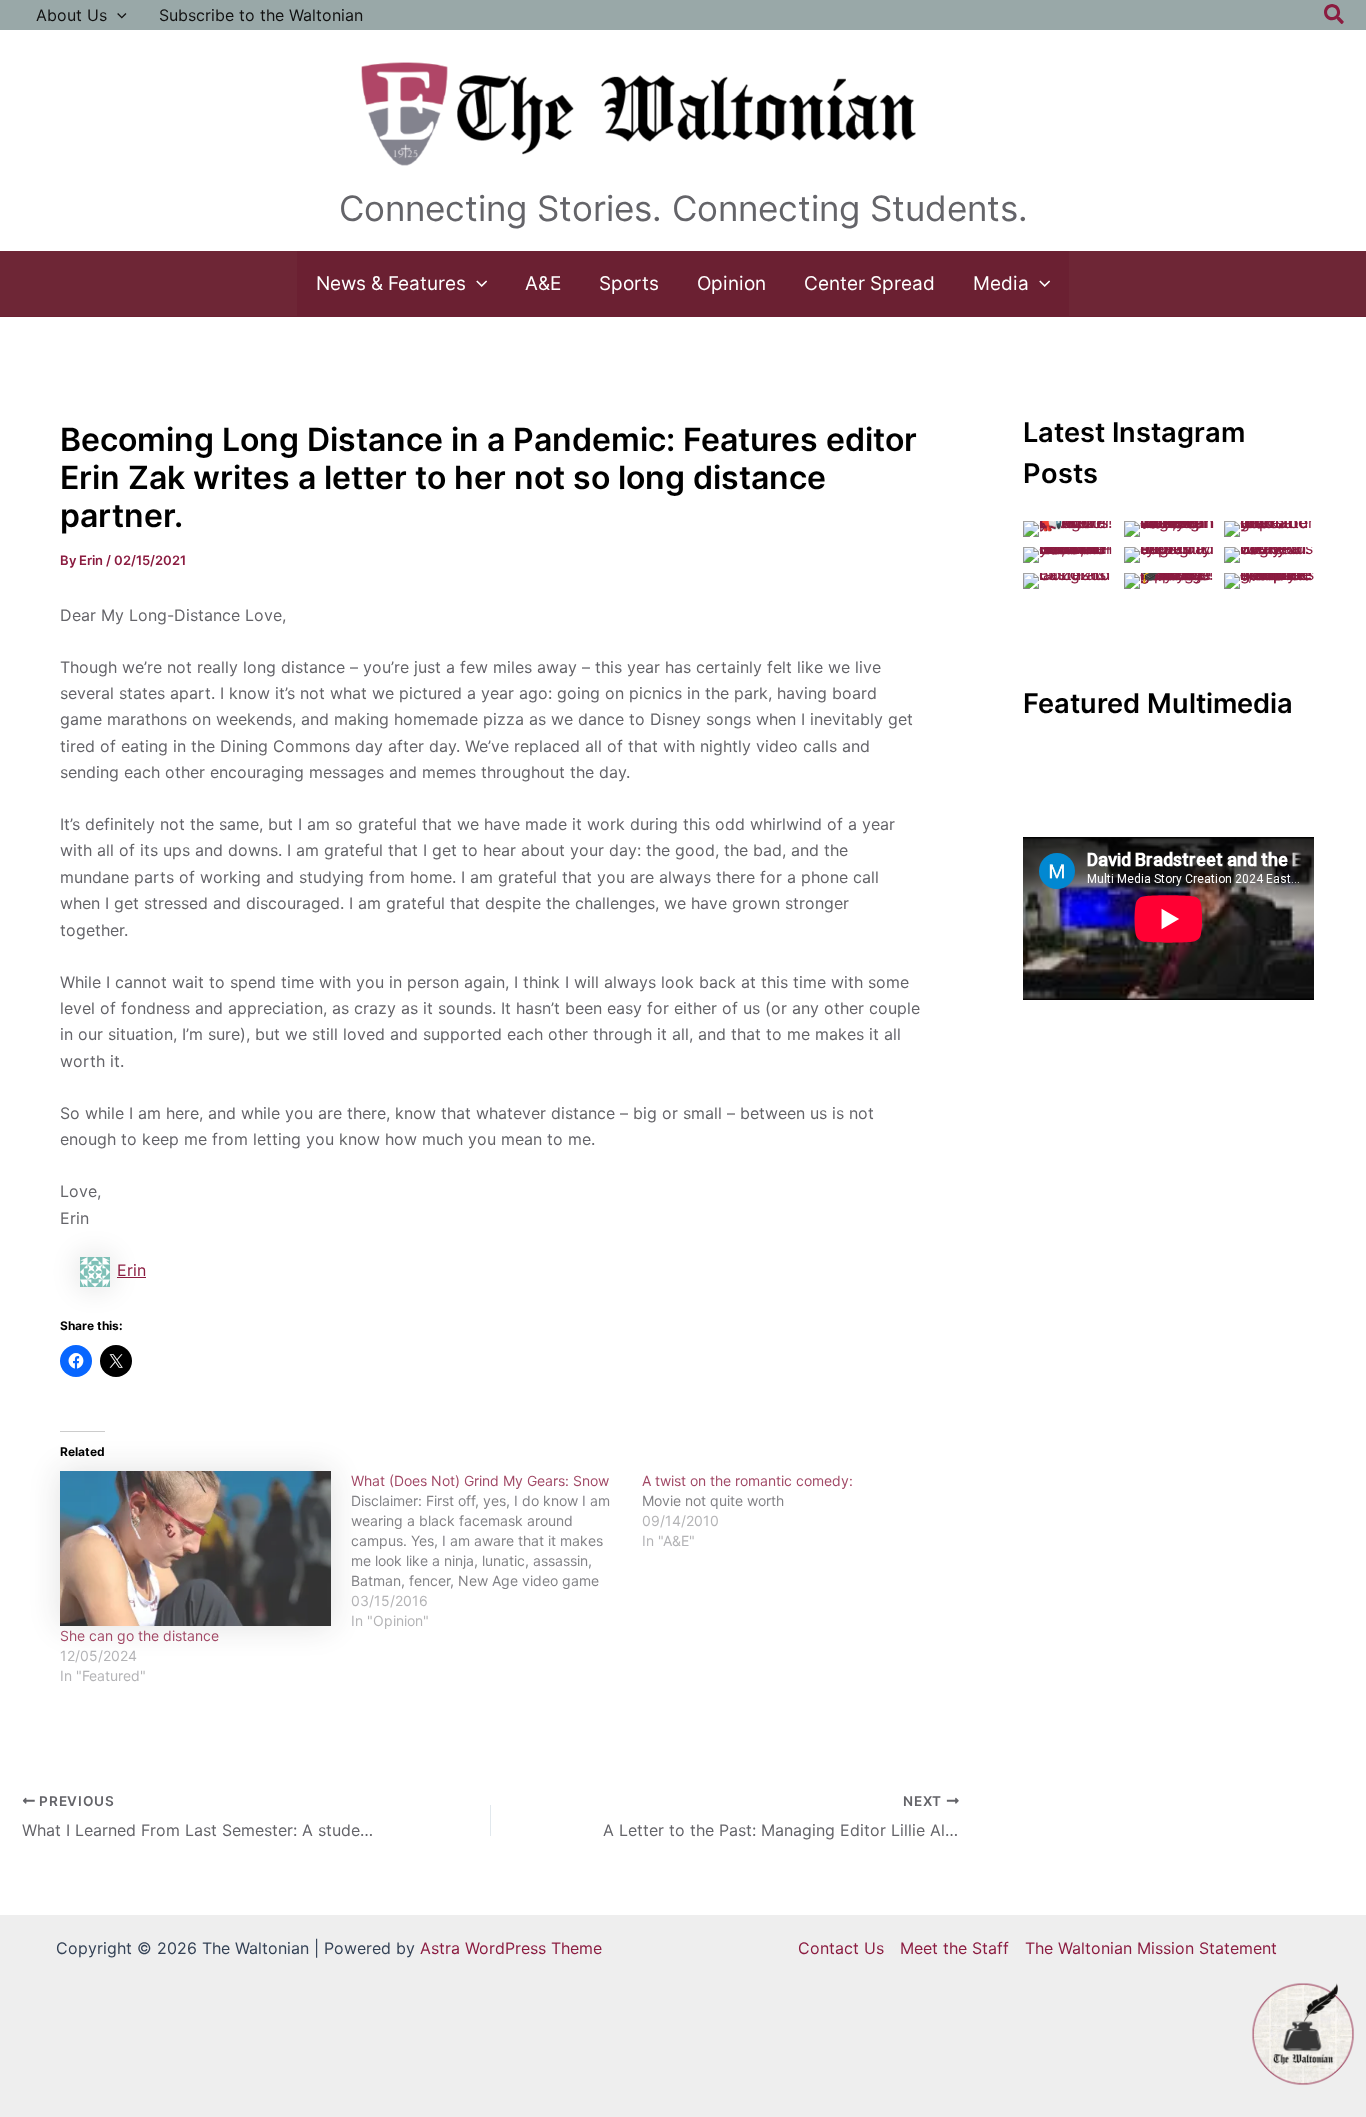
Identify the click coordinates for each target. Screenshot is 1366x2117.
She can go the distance (139, 1635)
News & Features (391, 283)
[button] (117, 15)
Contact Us (841, 1948)
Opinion (731, 283)
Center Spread (869, 283)
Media (1001, 283)
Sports (629, 283)
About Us (71, 15)
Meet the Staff (954, 1948)
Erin (131, 1270)
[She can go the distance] (195, 1548)
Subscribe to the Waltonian (261, 15)
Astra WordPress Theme (511, 1948)
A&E (543, 283)
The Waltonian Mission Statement (1151, 1948)
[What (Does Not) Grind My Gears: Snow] (496, 1551)
